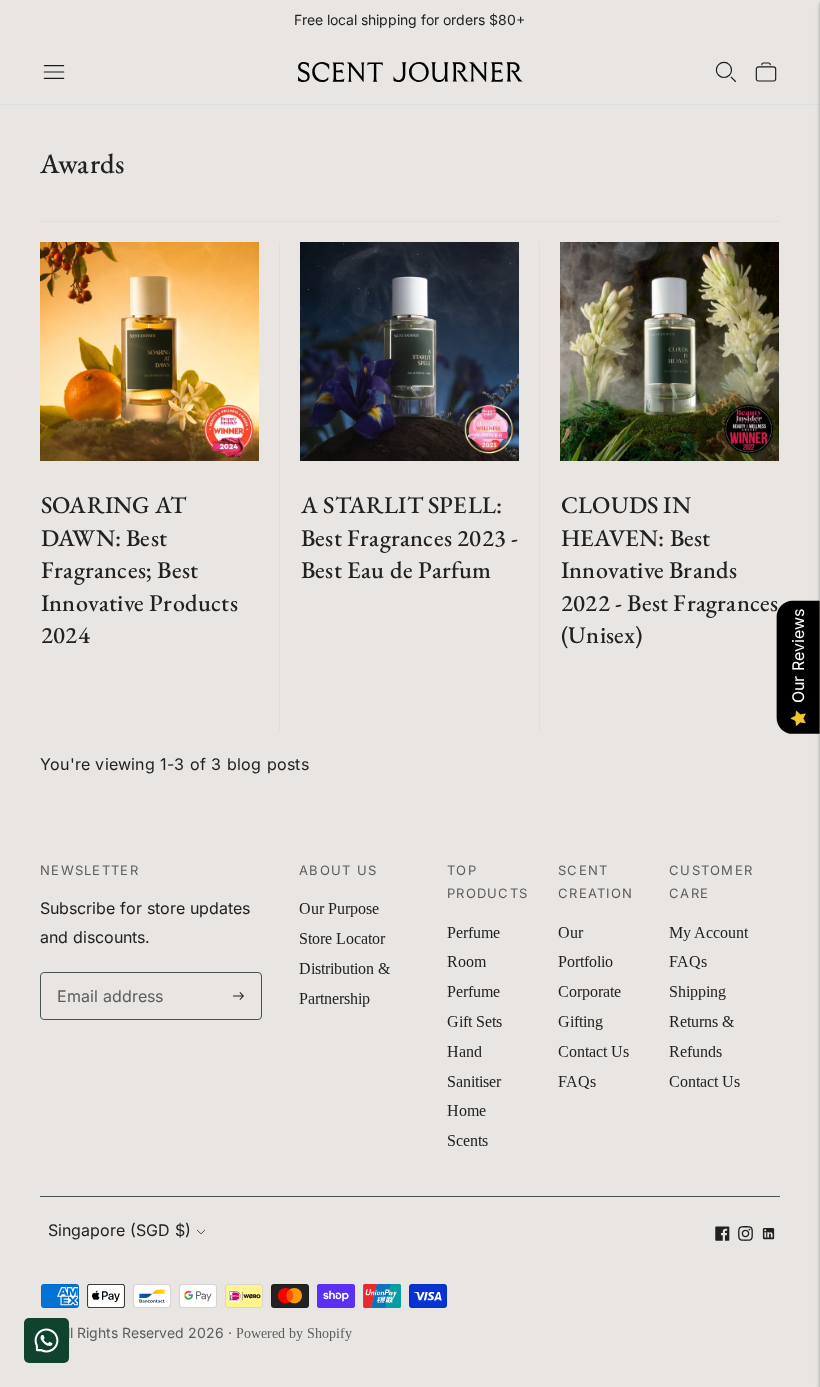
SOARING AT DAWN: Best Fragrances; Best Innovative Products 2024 (139, 569)
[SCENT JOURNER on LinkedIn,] (768, 1235)
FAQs (577, 1081)
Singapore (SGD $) (119, 1230)
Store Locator (342, 938)
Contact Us (593, 1051)
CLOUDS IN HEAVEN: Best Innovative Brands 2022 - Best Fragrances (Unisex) (669, 569)
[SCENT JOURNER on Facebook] (722, 1235)
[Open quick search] (726, 72)
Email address (105, 973)
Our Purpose (339, 908)
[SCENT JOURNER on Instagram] (745, 1235)
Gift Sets (474, 1021)
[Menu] (54, 72)
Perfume (473, 932)
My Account (708, 932)
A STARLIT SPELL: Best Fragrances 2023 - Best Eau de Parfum (409, 537)
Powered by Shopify (294, 1333)
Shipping (697, 991)
